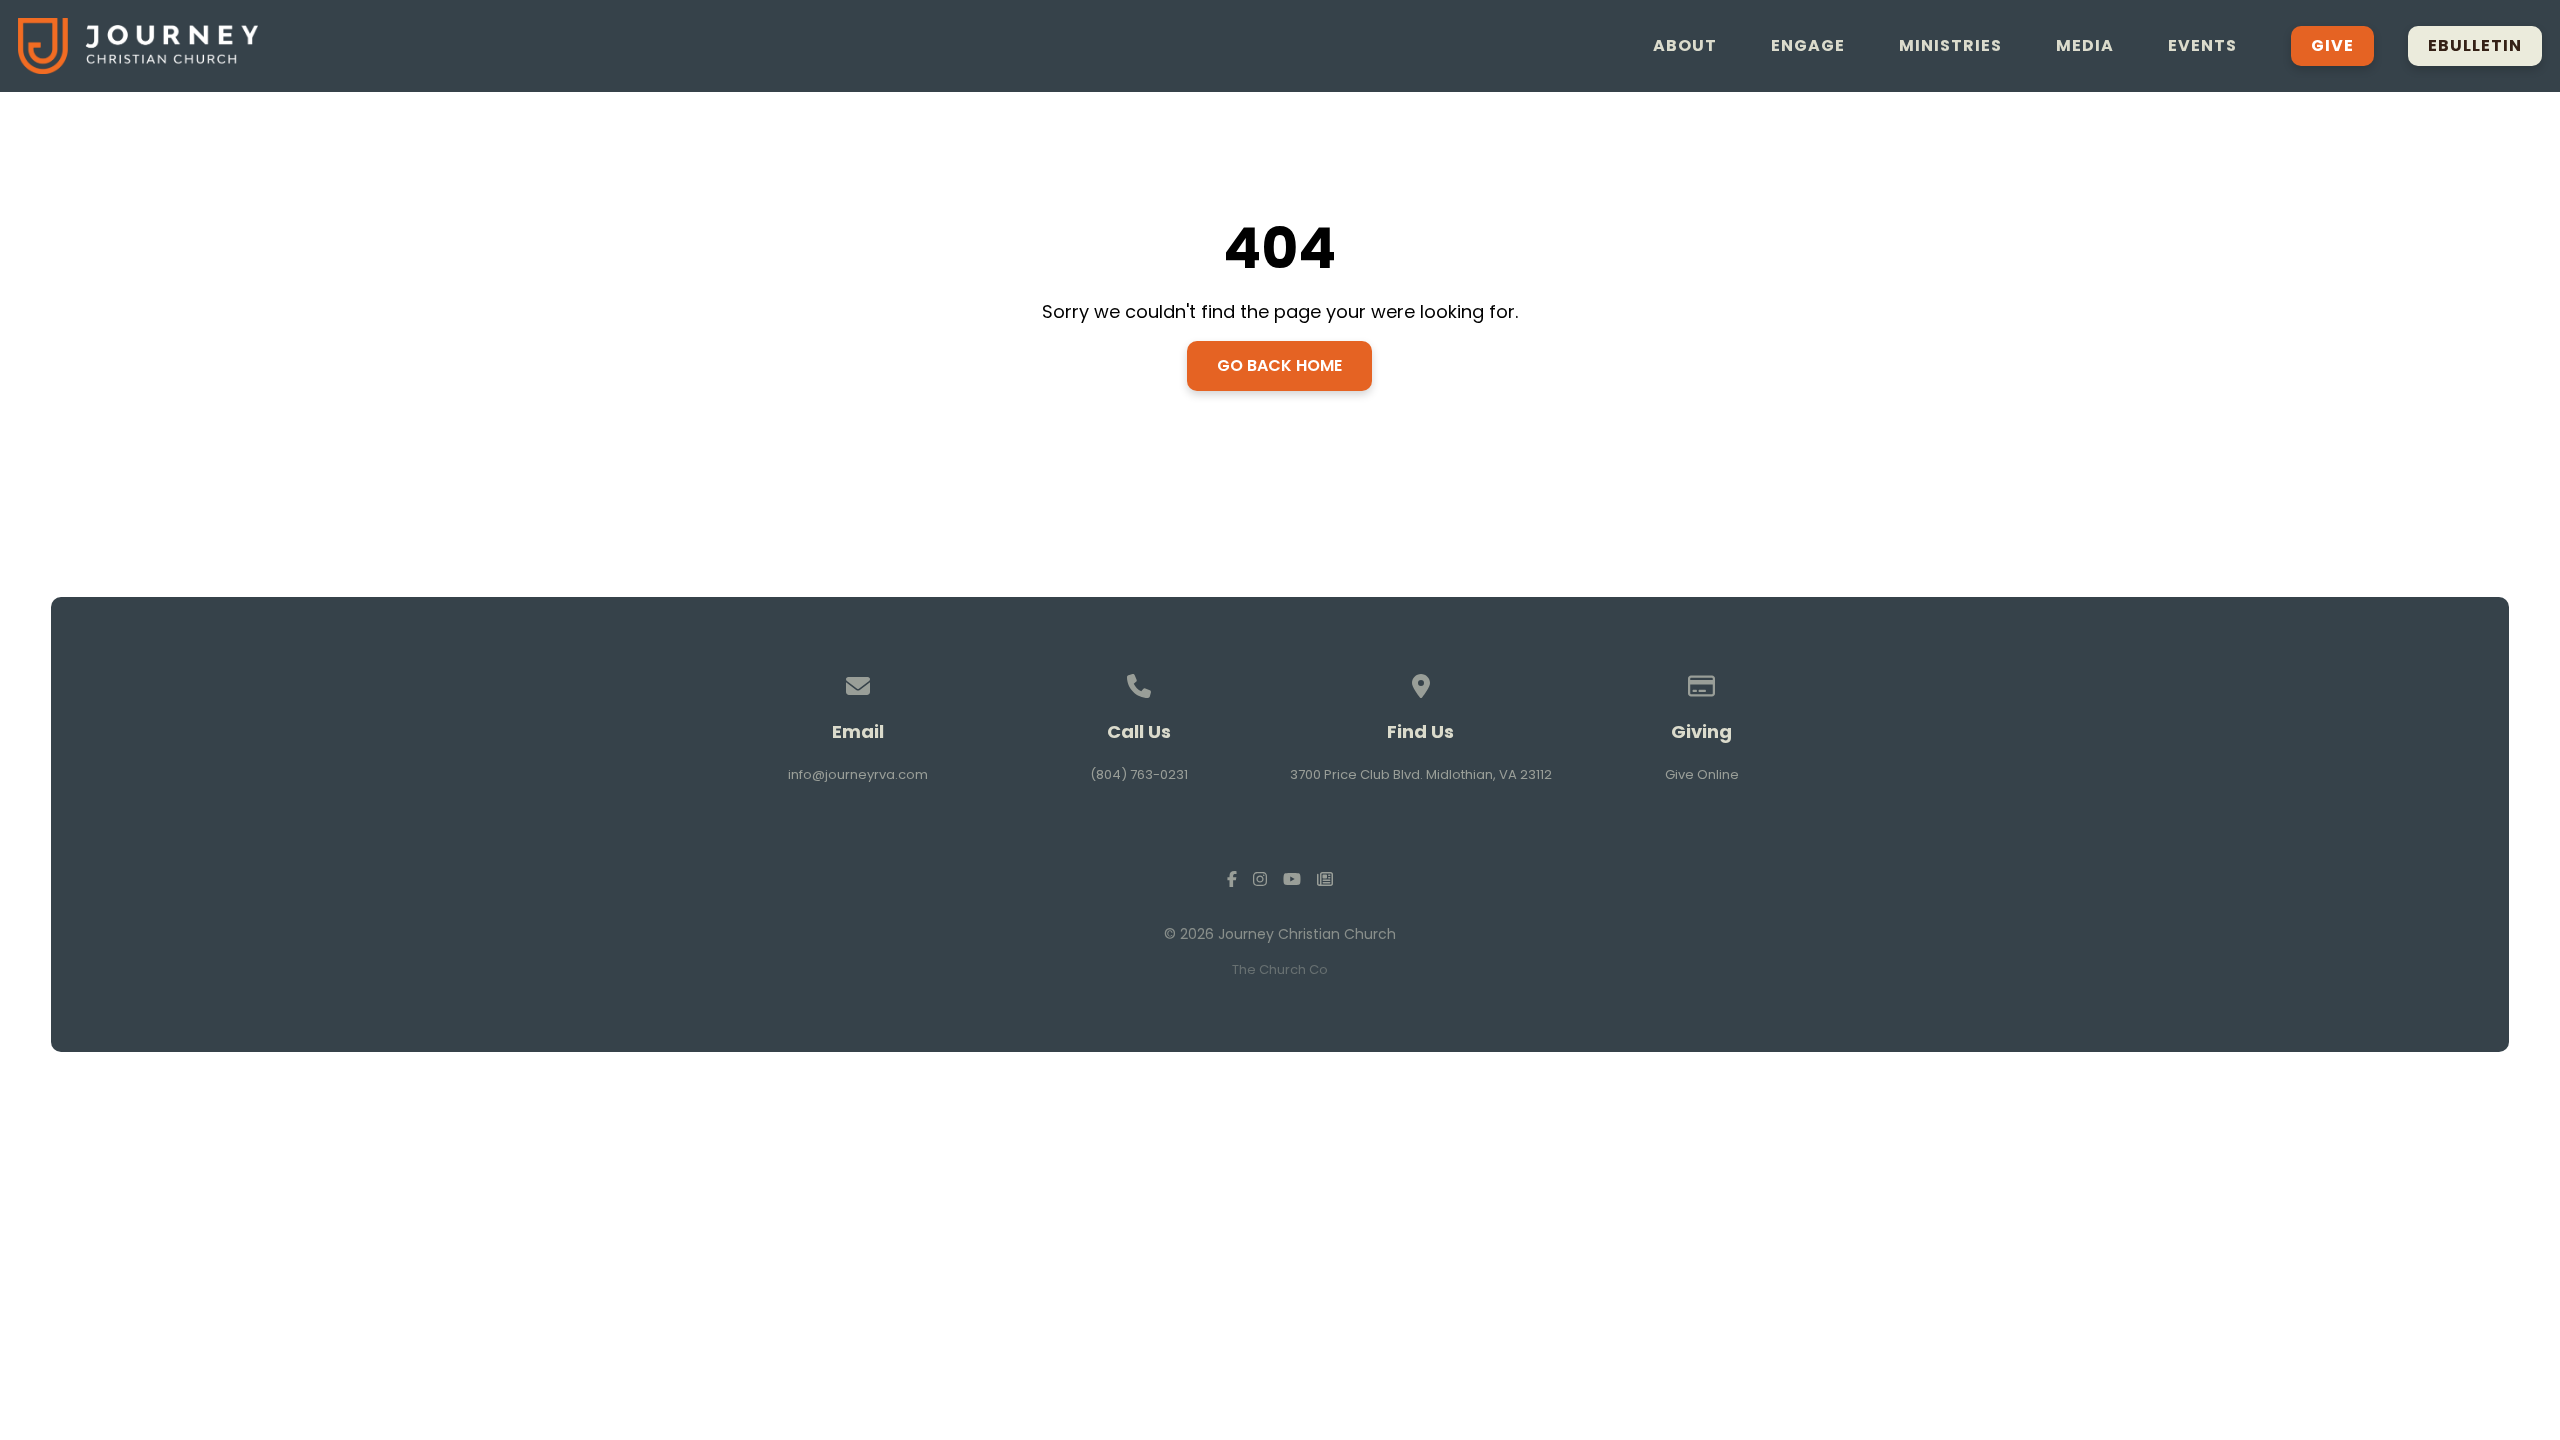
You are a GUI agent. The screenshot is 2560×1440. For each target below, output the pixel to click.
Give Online (1702, 774)
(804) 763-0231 (1139, 774)
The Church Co (1280, 969)
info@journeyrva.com (858, 774)
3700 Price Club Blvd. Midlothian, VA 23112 (1421, 774)
